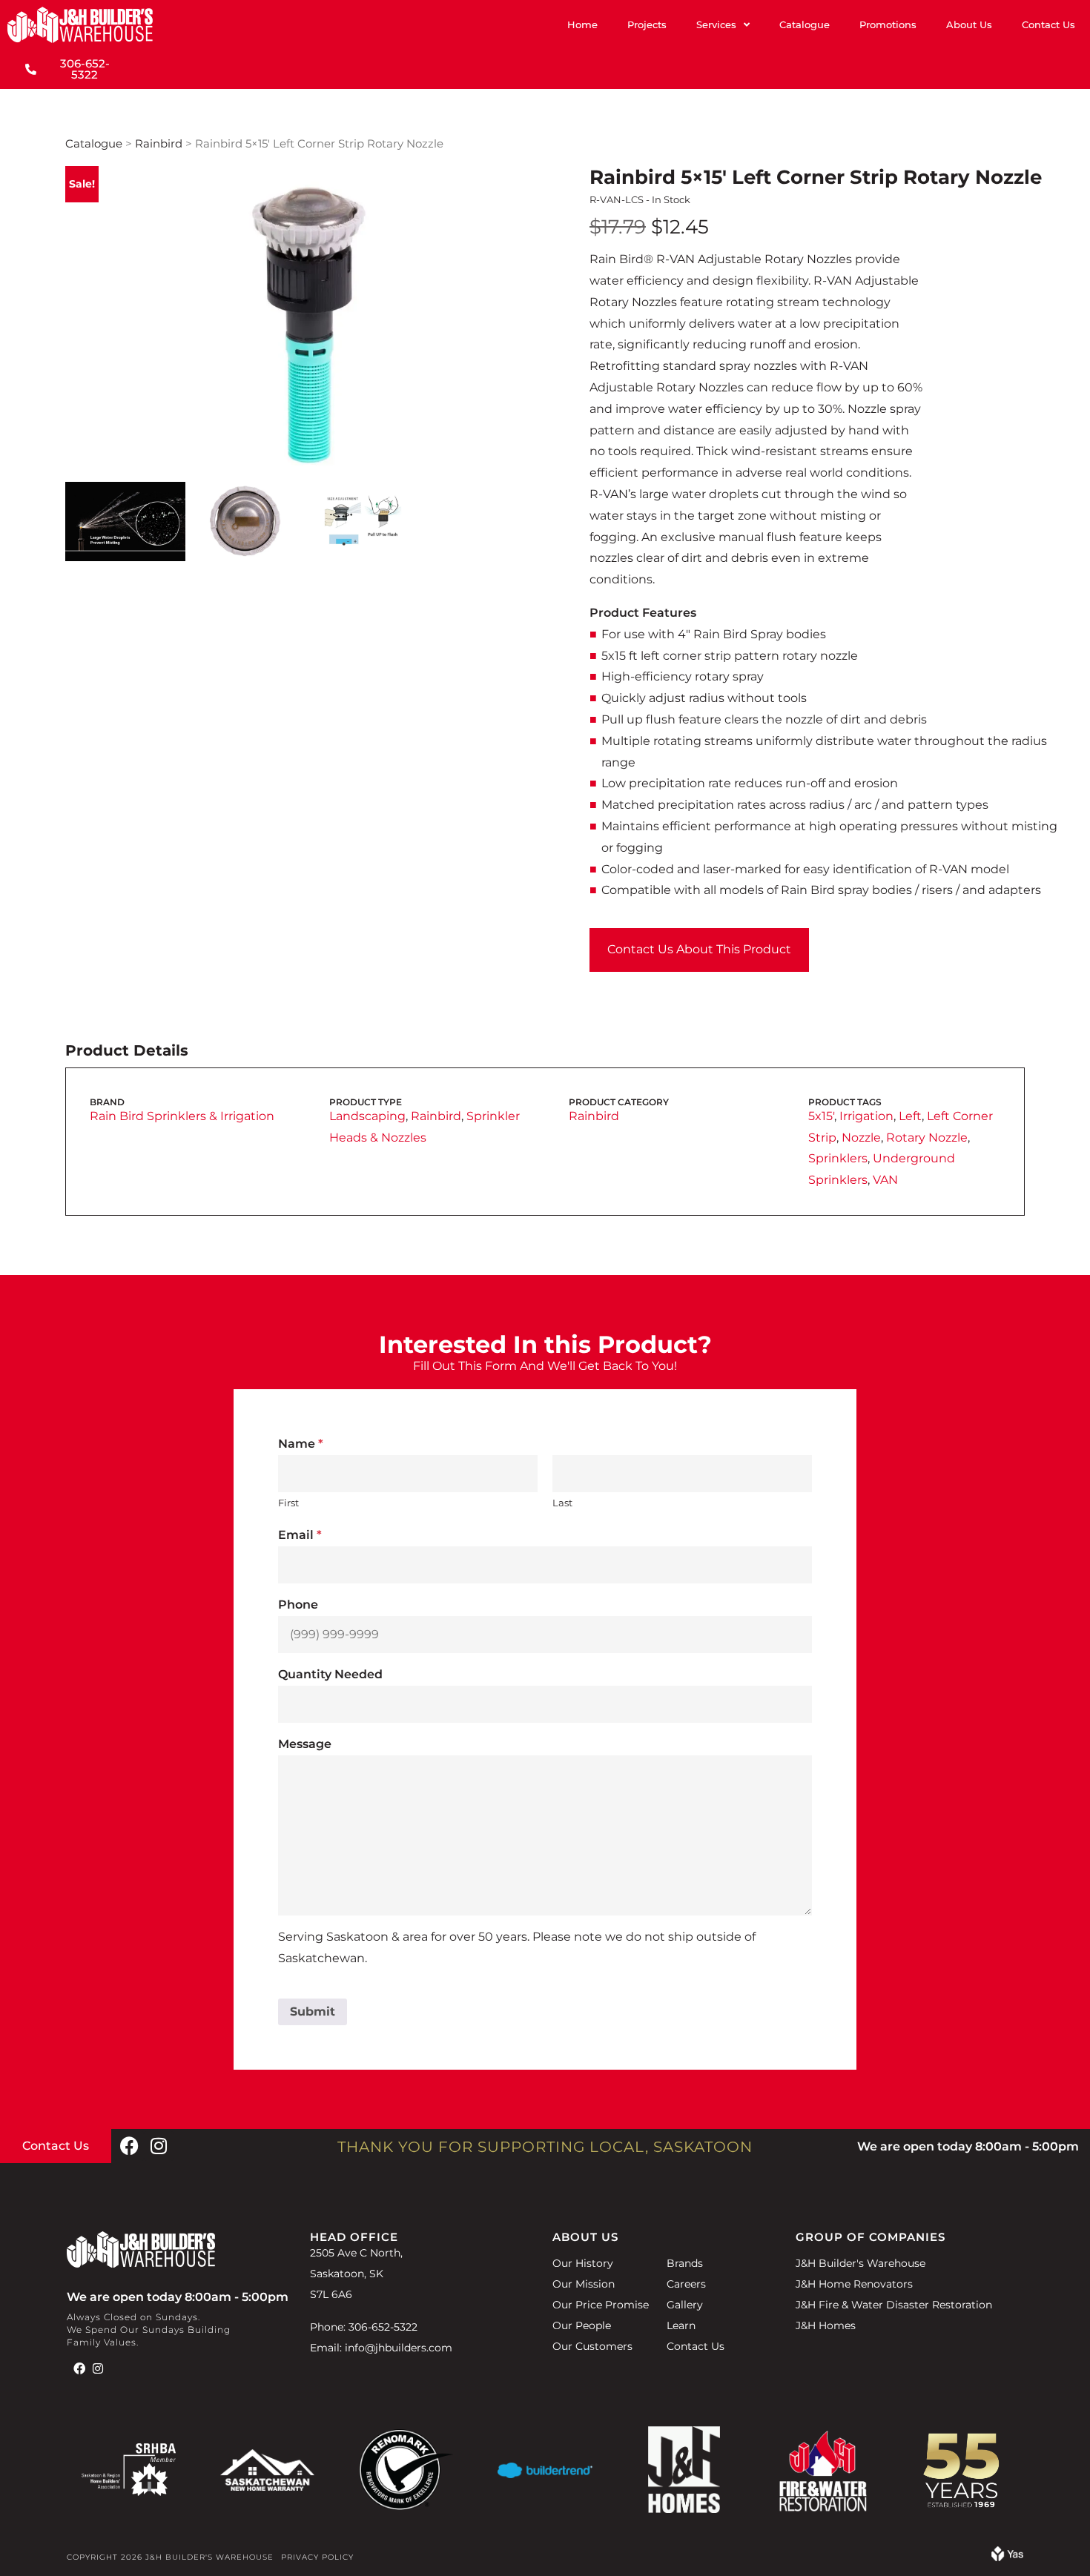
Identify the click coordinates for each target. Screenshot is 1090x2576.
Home (582, 24)
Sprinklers (838, 1158)
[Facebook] (129, 2146)
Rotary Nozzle (927, 1138)
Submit (313, 2012)
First (288, 1503)
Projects (647, 24)
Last (562, 1503)
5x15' (821, 1116)
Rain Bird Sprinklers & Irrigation (182, 1116)
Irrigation (866, 1116)
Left (910, 1116)
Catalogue (805, 24)
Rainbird (159, 144)
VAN (885, 1180)
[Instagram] (159, 2146)
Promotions (888, 24)
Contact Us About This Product (699, 949)
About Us (969, 24)
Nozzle (861, 1138)
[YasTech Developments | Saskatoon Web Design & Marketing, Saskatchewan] (1007, 2557)
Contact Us (1048, 24)
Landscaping (367, 1116)
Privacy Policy (317, 2557)
